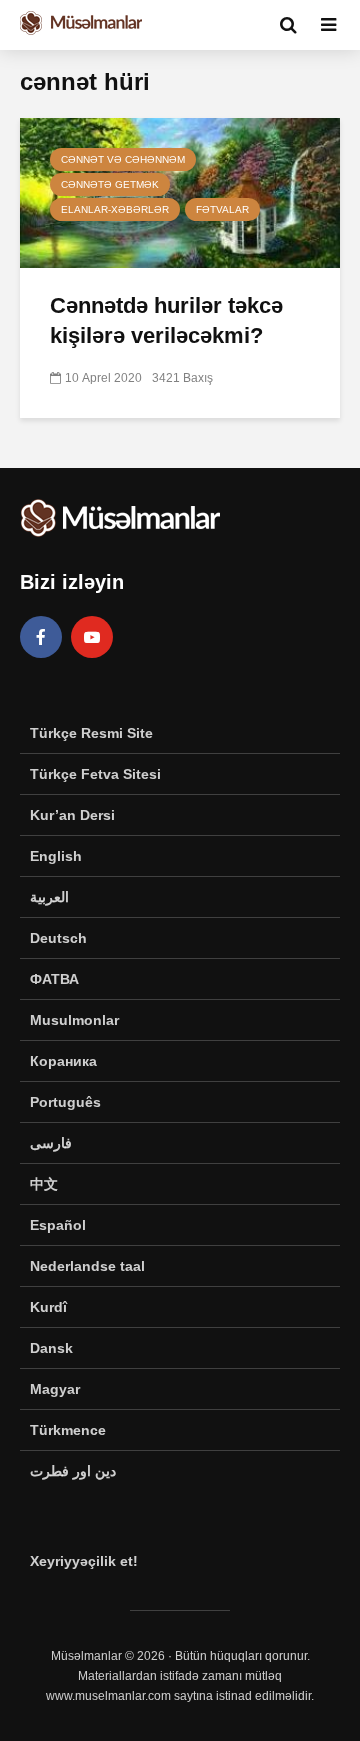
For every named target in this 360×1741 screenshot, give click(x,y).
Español (58, 1225)
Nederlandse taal (87, 1266)
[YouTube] (92, 637)
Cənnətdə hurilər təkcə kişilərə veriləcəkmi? (166, 320)
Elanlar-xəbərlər (115, 209)
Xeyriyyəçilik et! (84, 1561)
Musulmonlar (74, 1020)
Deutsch (58, 938)
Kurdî (48, 1307)
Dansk (51, 1348)
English (56, 856)
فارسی (51, 1143)
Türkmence (68, 1430)
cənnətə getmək (110, 184)
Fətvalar (222, 209)
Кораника (63, 1061)
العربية (49, 897)
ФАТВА (54, 979)
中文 (44, 1184)
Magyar (55, 1389)
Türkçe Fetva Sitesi (95, 774)
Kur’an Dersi (72, 815)
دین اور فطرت (73, 1471)
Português (65, 1102)
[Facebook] (41, 637)
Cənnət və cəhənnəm (123, 159)
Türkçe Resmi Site (91, 733)
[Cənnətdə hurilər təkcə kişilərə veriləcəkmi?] (180, 191)
